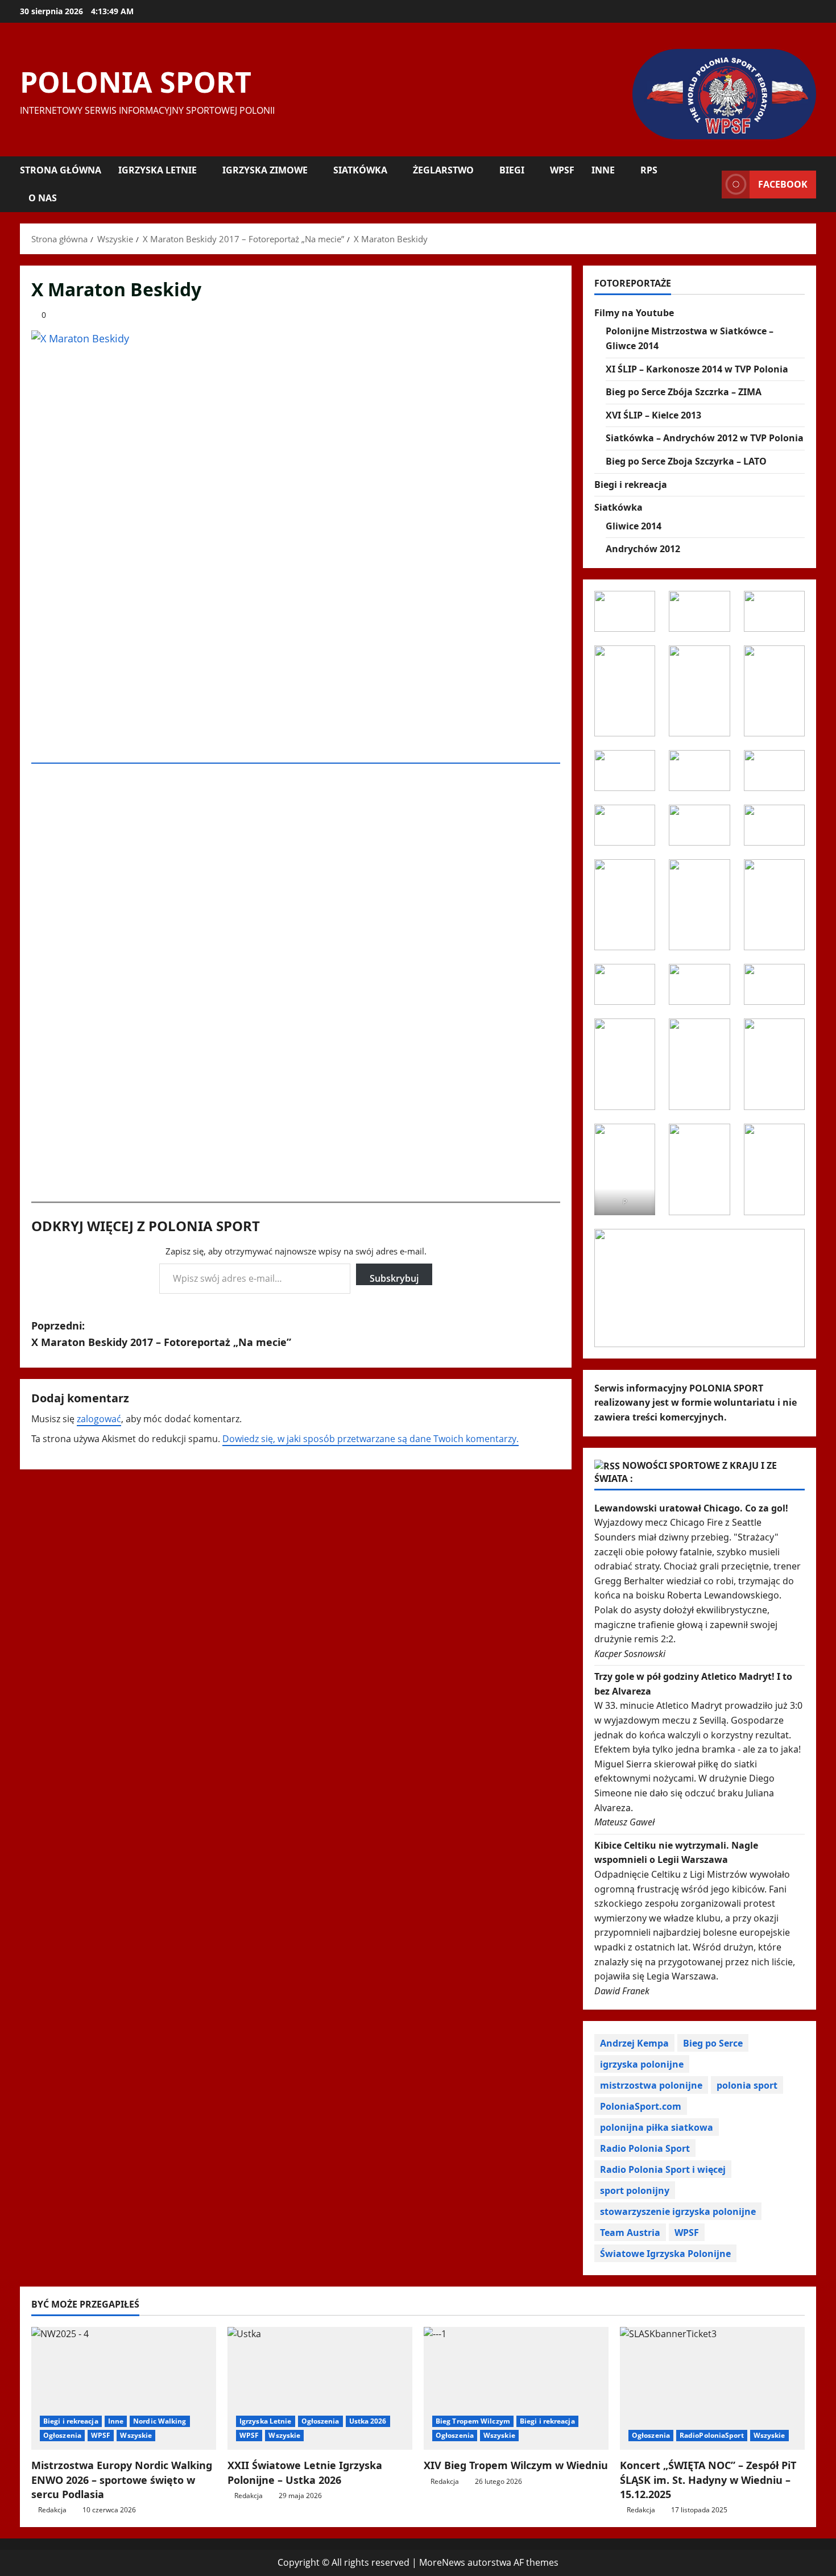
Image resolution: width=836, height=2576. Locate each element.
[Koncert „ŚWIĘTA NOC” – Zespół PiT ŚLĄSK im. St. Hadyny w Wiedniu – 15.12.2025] (712, 2389)
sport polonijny (635, 2190)
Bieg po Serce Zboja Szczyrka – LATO (686, 461)
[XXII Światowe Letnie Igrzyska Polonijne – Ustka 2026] (320, 2389)
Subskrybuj (394, 1278)
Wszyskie (136, 2435)
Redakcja (52, 2510)
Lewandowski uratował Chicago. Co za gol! (691, 1508)
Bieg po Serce (713, 2043)
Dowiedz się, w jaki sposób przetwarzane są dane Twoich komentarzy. (371, 1439)
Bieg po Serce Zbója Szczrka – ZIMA (684, 392)
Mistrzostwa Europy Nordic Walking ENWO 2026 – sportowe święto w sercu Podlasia (122, 2479)
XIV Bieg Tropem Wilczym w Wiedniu (516, 2465)
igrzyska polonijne (642, 2064)
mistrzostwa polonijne (651, 2085)
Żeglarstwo (443, 170)
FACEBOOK (783, 184)
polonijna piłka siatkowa (657, 2127)
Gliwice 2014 (634, 526)
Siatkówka (360, 170)
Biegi (512, 170)
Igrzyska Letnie (158, 170)
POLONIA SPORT (136, 82)
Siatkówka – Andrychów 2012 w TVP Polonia (705, 438)
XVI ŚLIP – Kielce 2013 (653, 415)
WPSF (562, 170)
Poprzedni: (161, 1334)
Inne (603, 170)
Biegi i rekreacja (631, 484)
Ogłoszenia (62, 2435)
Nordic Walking (160, 2421)
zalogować (99, 1419)
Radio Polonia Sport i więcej (663, 2169)
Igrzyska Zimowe (265, 170)
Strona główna (61, 170)
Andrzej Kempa (634, 2043)
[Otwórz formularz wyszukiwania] (710, 184)
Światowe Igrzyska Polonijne (665, 2254)
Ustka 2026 (368, 2421)
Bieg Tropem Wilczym (473, 2421)
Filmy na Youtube (634, 313)
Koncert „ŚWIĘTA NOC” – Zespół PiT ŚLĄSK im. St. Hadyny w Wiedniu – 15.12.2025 (708, 2479)
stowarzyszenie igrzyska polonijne (678, 2211)
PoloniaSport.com (641, 2106)
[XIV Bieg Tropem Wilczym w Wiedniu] (516, 2389)
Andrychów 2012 (643, 549)
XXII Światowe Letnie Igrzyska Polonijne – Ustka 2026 (305, 2472)
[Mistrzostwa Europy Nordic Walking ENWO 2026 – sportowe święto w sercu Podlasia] (124, 2389)
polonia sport (747, 2085)
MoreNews (442, 2562)
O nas (43, 198)
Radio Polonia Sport (645, 2148)
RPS (649, 170)
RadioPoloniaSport (712, 2435)
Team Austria (630, 2233)
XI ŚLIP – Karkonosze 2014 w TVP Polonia (697, 369)
